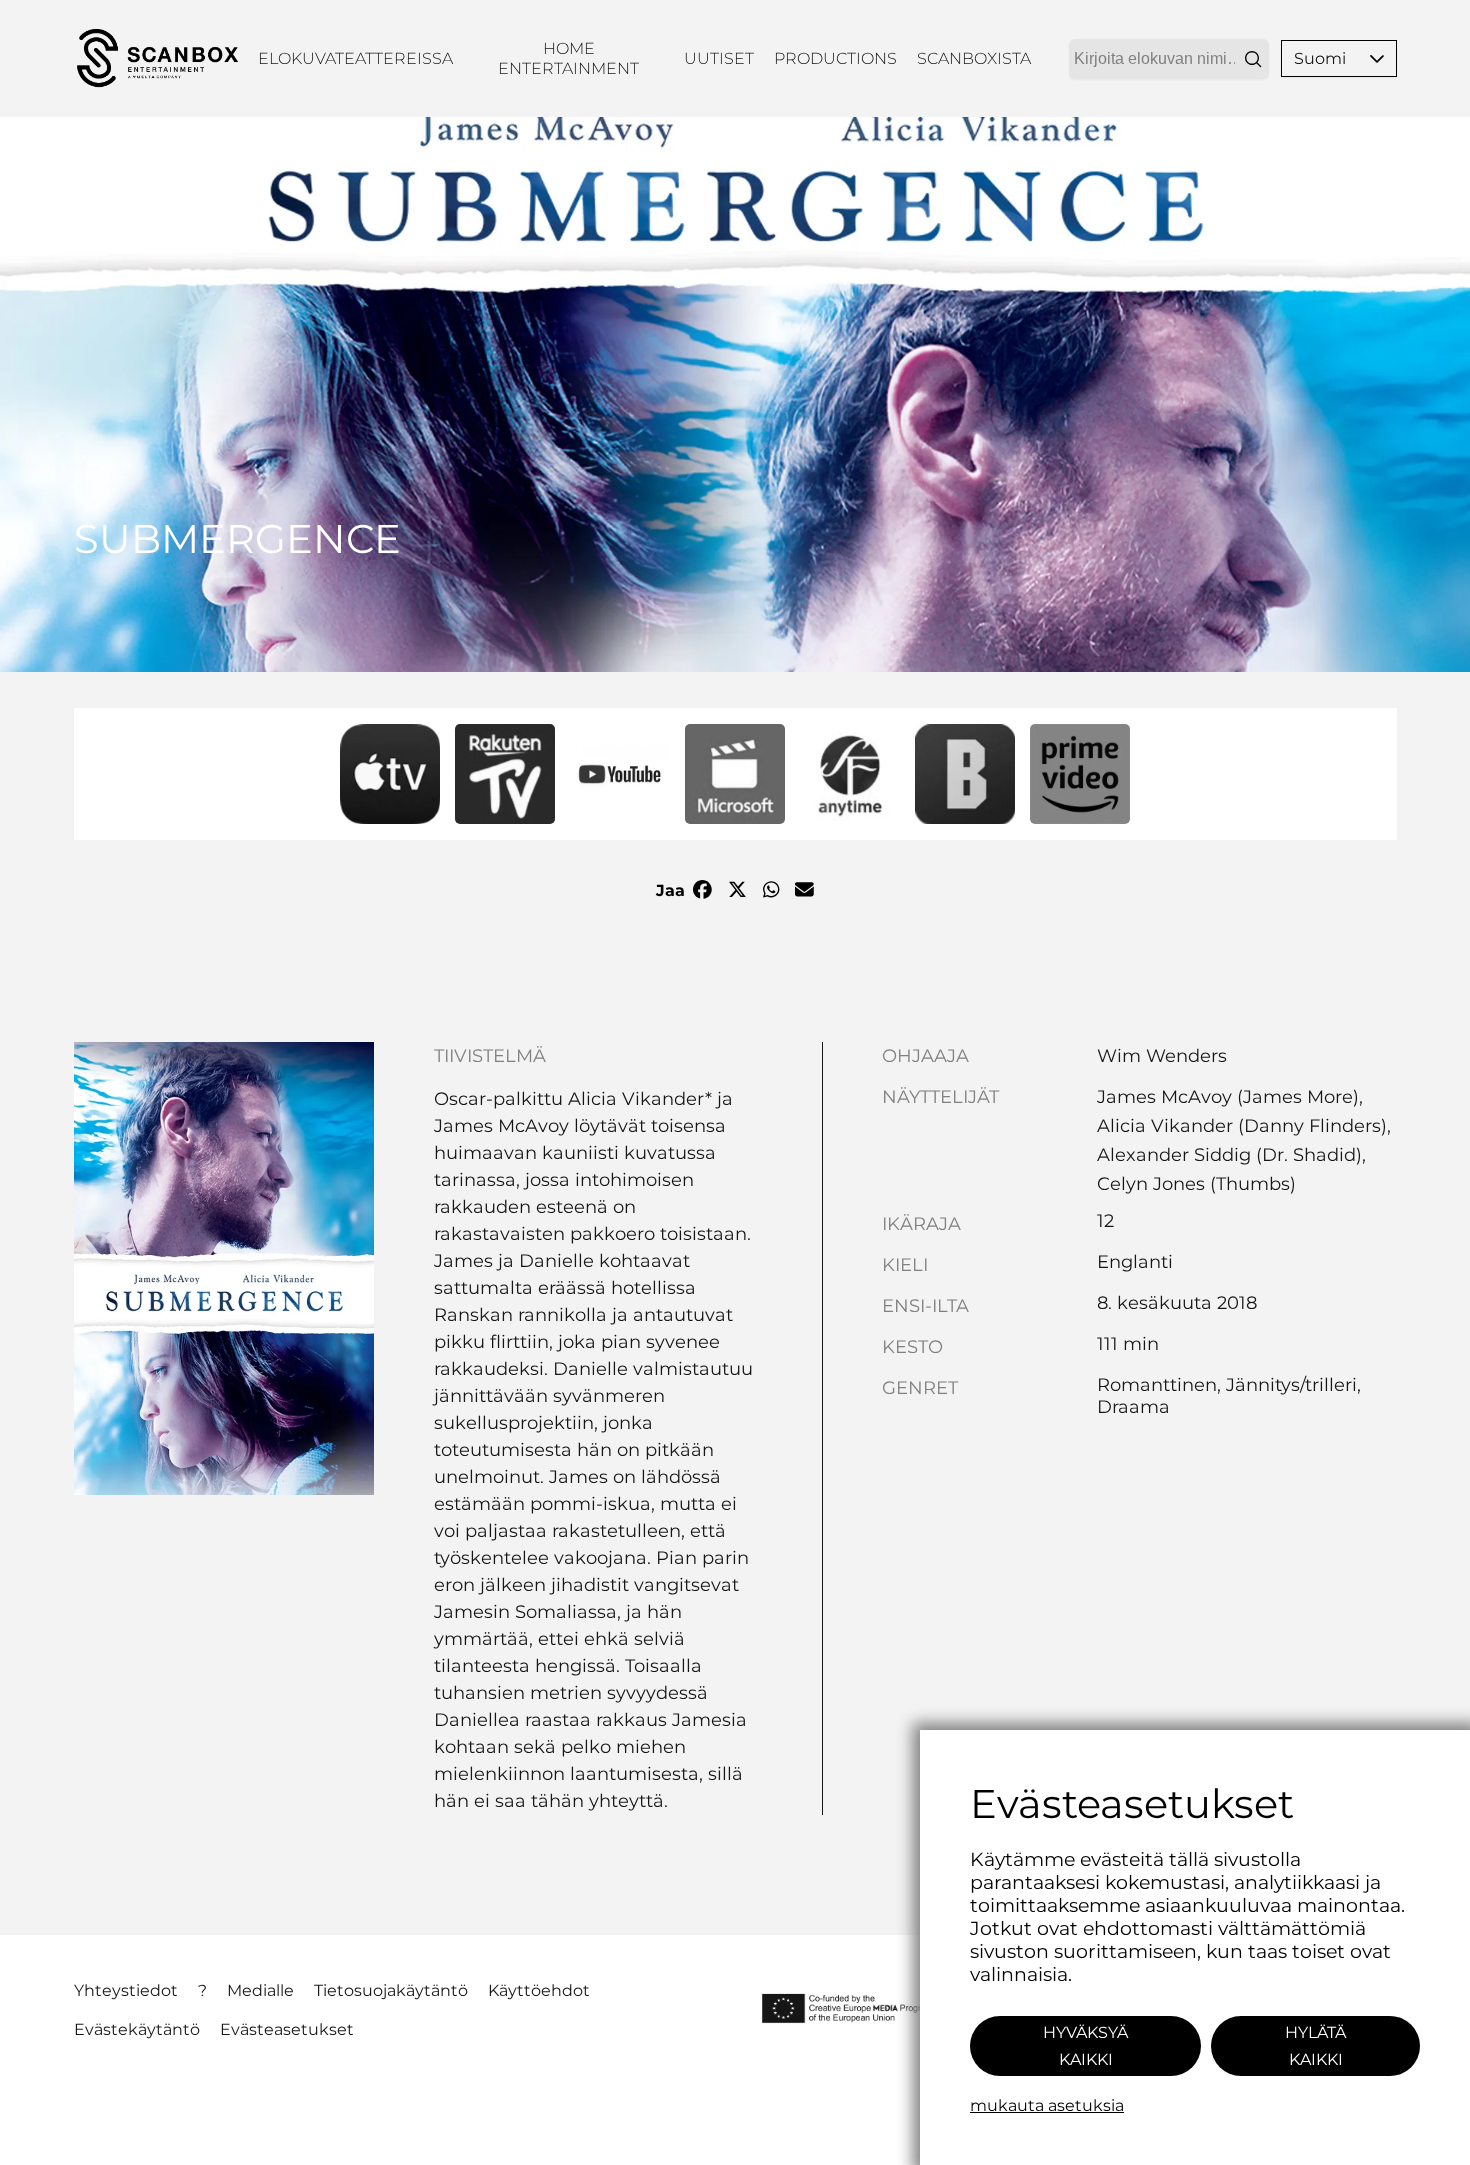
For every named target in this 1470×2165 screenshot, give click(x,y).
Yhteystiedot (126, 1990)
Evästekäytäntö (137, 2029)
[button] (1377, 58)
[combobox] (1169, 59)
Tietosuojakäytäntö (391, 1990)
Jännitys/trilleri (1291, 1385)
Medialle (260, 1990)
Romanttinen (1157, 1385)
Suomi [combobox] (1320, 58)
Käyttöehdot (539, 1990)
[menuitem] (355, 58)
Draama (1133, 1407)
